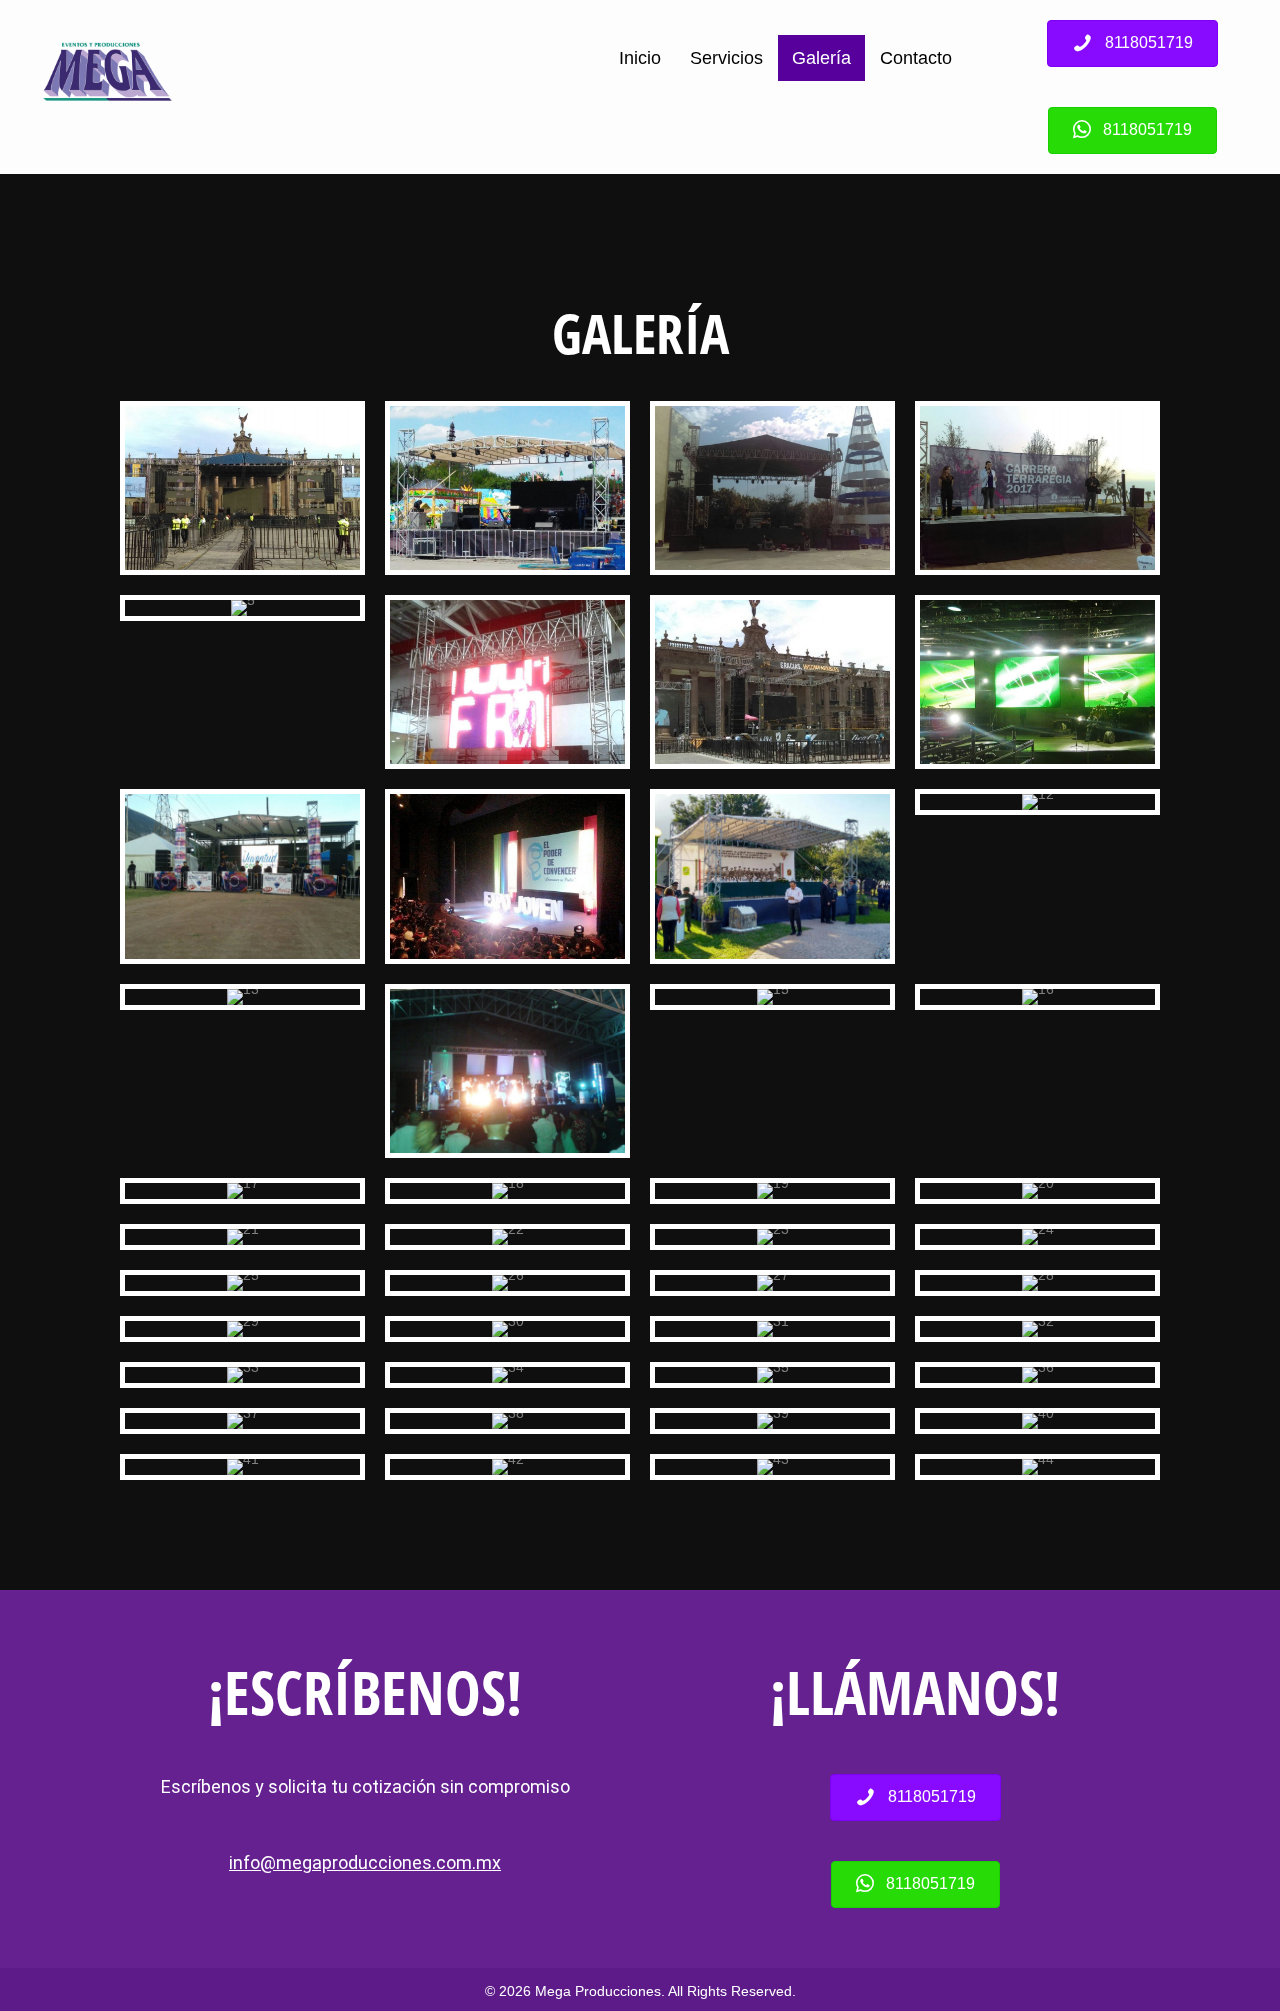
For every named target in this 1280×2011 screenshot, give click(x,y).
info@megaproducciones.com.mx (365, 1862)
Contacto (916, 58)
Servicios (726, 58)
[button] (1132, 43)
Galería (821, 58)
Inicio (640, 58)
